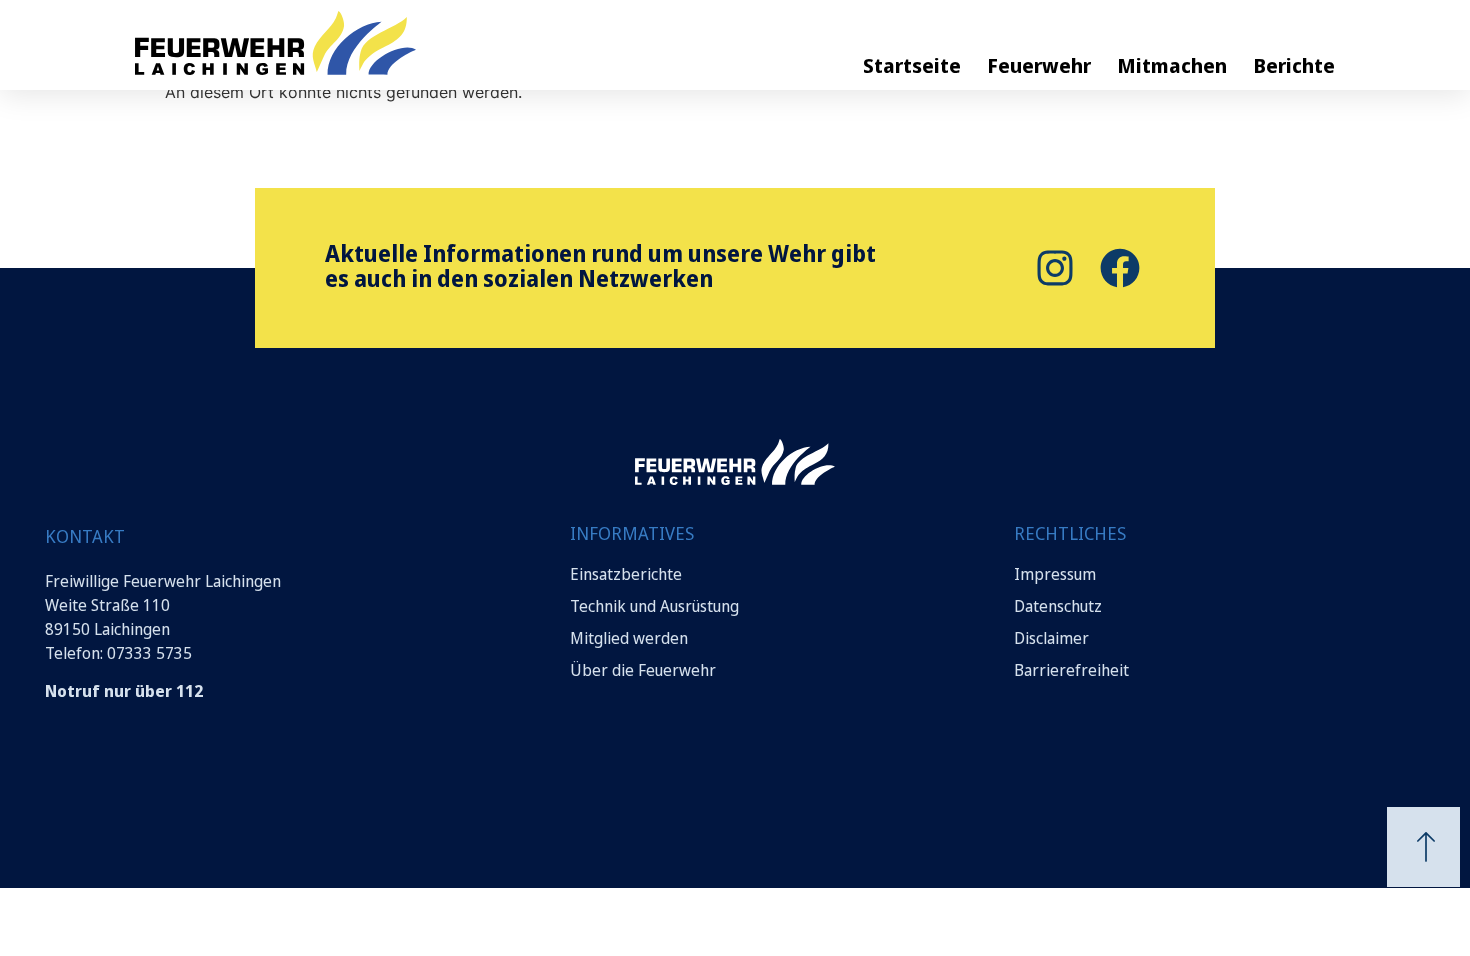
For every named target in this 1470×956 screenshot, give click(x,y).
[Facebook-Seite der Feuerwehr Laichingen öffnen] (1117, 268)
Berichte (1294, 65)
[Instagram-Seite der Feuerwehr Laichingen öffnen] (1052, 268)
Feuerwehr (1039, 65)
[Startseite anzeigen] (735, 462)
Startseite (912, 65)
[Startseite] (345, 43)
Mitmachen (1172, 65)
